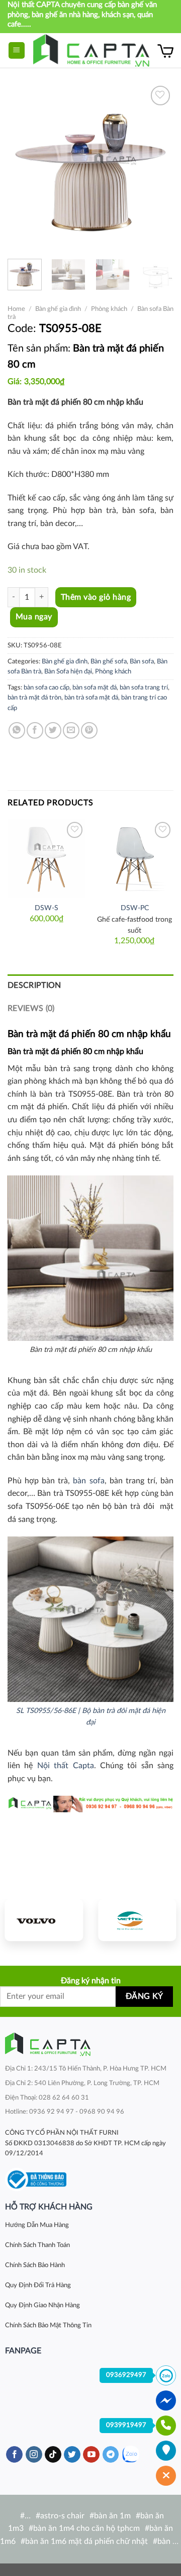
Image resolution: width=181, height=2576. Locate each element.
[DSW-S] (47, 858)
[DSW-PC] (134, 858)
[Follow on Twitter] (72, 2455)
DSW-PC (135, 908)
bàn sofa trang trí (144, 688)
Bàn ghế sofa (109, 661)
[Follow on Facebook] (14, 2455)
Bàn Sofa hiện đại (68, 671)
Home (16, 309)
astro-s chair (62, 2516)
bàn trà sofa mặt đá (91, 698)
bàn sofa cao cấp (47, 688)
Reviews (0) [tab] (31, 1008)
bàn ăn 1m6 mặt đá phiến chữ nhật (86, 2541)
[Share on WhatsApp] (17, 730)
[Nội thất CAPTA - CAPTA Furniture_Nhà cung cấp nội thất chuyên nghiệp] (91, 50)
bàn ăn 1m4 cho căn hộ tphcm (86, 2528)
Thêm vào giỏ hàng (96, 597)
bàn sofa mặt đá (95, 688)
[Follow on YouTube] (91, 2455)
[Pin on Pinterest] (89, 730)
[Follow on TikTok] (53, 2455)
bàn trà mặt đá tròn (34, 698)
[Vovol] (44, 1920)
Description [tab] (34, 985)
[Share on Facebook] (35, 730)
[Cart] (165, 51)
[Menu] (17, 50)
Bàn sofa (142, 661)
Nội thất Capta (66, 1766)
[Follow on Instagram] (34, 2455)
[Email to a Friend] (71, 730)
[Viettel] (137, 1920)
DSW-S (47, 908)
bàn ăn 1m (112, 2516)
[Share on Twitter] (53, 730)
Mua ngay (34, 617)
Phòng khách (109, 309)
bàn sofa (88, 1481)
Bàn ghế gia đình (58, 309)
